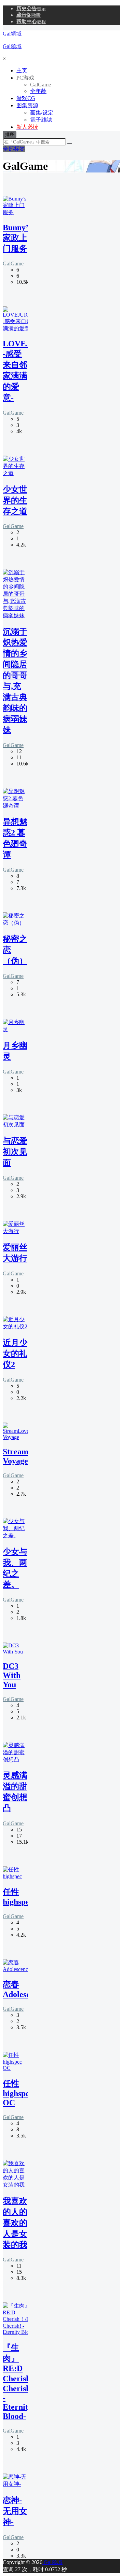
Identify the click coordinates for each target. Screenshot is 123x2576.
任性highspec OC (18, 2093)
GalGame (13, 264)
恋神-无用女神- (15, 2511)
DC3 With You (12, 1675)
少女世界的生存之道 (15, 500)
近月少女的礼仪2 (15, 1354)
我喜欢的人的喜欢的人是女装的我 (15, 2223)
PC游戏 (25, 78)
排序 (10, 134)
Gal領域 (52, 2562)
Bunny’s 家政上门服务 (17, 238)
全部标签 (14, 149)
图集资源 (27, 105)
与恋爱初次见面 (15, 1152)
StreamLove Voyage (24, 1456)
